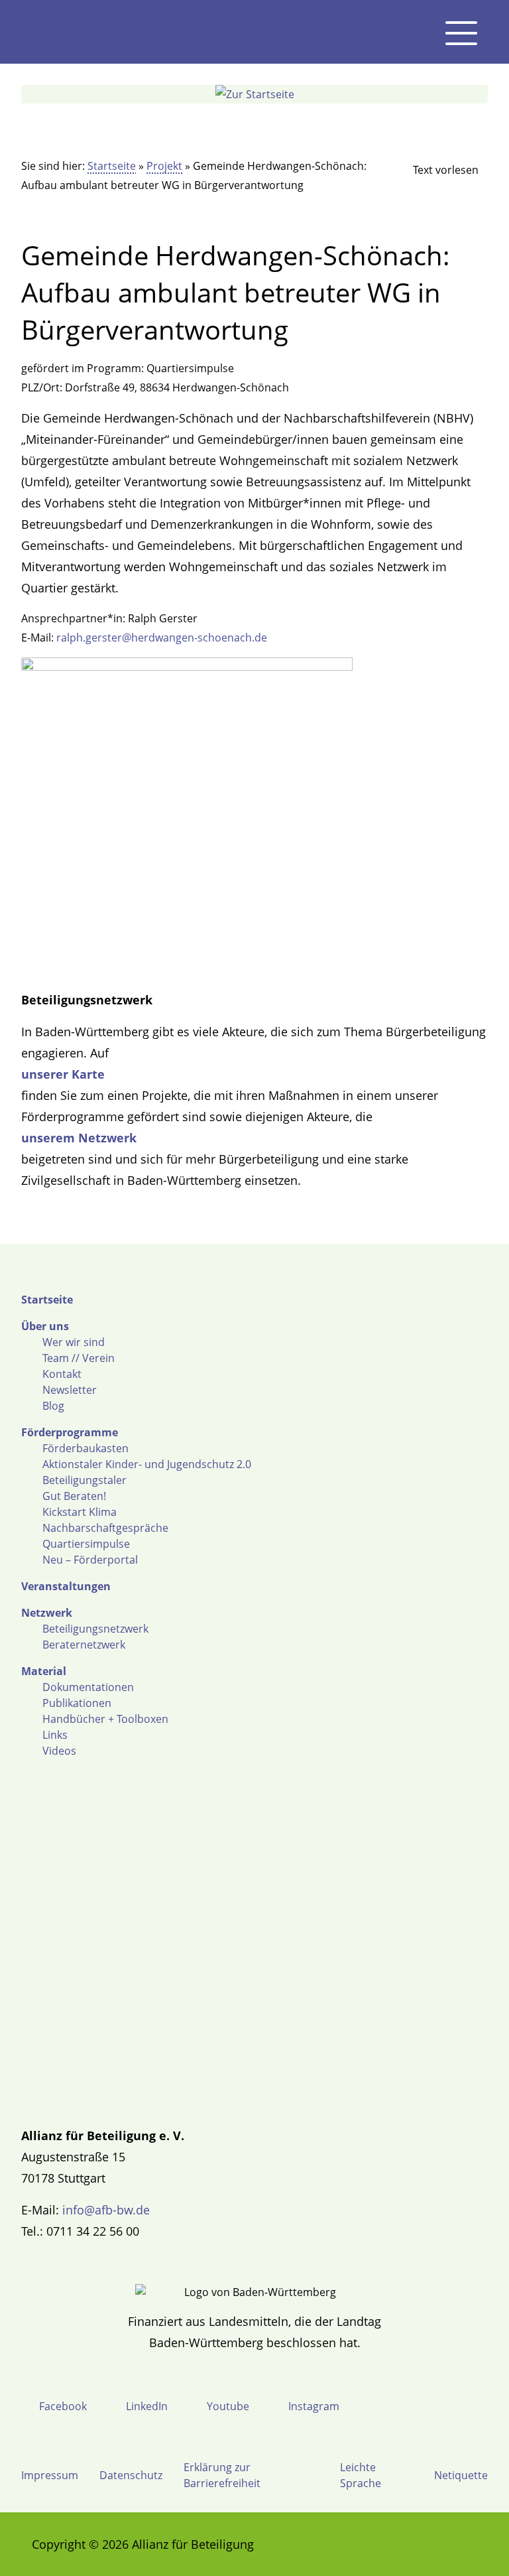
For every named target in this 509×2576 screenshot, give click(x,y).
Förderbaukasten (85, 1448)
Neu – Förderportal (90, 1560)
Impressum (50, 2475)
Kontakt (62, 1374)
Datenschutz (131, 2475)
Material (44, 1671)
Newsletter (70, 1390)
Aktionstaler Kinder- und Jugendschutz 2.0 (147, 1464)
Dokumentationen (88, 1687)
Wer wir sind (74, 1342)
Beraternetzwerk (84, 1645)
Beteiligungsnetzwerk (95, 1629)
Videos (59, 1751)
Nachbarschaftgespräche (105, 1528)
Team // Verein (79, 1358)
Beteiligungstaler (85, 1480)
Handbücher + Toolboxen (105, 1719)
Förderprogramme (70, 1432)
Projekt (164, 166)
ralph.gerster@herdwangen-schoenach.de (162, 638)
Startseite (112, 166)
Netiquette (461, 2475)
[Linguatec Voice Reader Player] (435, 170)
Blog (53, 1406)
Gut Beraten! (74, 1496)
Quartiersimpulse (86, 1544)
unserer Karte (63, 1074)
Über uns (45, 1326)
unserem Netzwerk (79, 1138)
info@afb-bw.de (106, 2210)
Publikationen (77, 1703)
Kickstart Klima (80, 1512)
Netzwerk (47, 1613)
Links (55, 1735)
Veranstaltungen (66, 1586)
